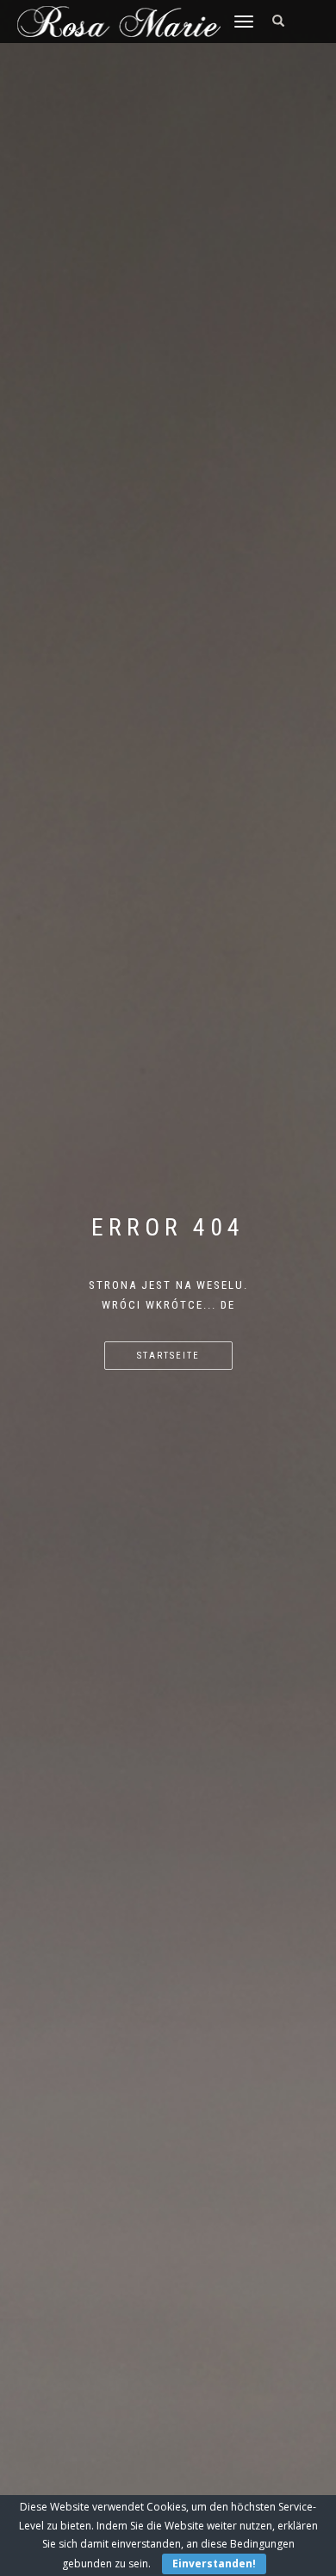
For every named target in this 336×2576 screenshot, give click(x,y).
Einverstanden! (214, 2564)
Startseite (168, 1356)
